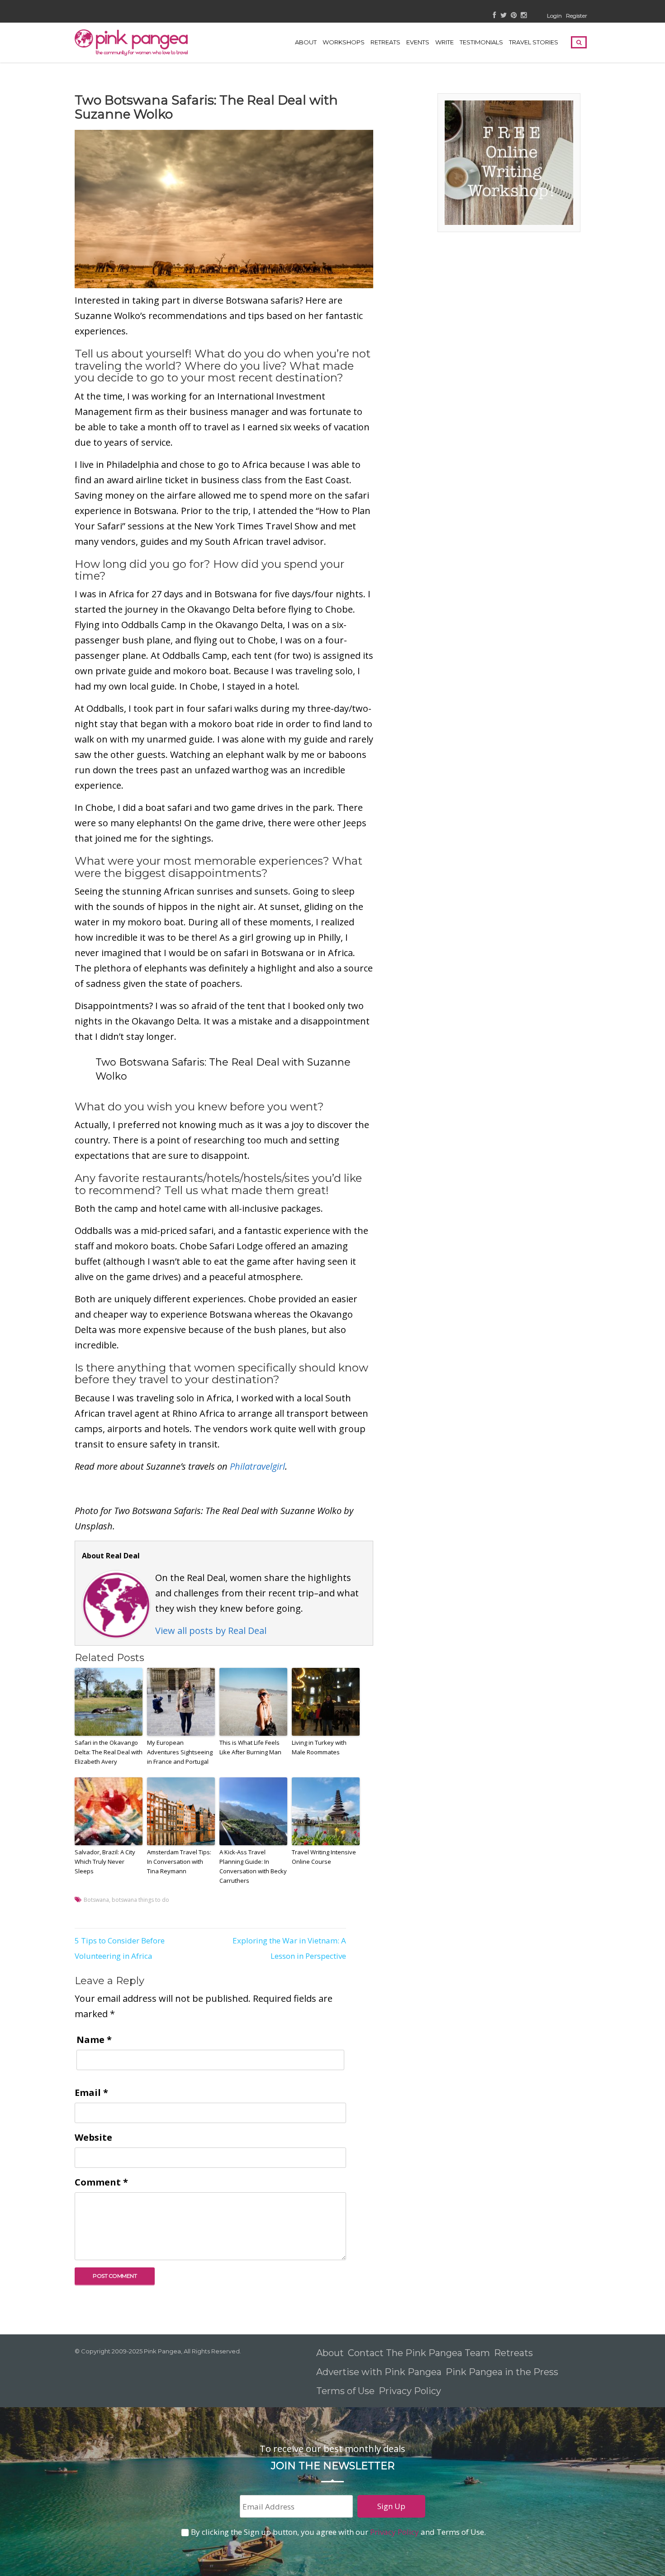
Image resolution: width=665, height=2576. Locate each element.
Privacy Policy (411, 2391)
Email (91, 2093)
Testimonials (481, 42)
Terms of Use (345, 2391)
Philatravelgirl (257, 1466)
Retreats (513, 2353)
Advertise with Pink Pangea (379, 2372)
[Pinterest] (514, 16)
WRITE (444, 42)
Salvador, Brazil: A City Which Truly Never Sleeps (105, 1862)
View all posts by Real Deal (211, 1631)
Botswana (96, 1900)
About (306, 42)
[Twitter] (503, 16)
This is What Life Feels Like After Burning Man (250, 1747)
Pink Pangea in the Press (502, 2372)
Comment (101, 2182)
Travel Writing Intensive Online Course (324, 1857)
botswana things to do (140, 1900)
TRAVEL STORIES (534, 42)
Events (418, 42)
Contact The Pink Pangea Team (419, 2353)
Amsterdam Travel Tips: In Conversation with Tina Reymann (179, 1862)
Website (93, 2137)
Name (94, 2040)
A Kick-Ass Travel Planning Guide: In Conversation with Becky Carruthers (253, 1866)
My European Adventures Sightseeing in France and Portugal (180, 1752)
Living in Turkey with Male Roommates (319, 1747)
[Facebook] (495, 16)
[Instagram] (524, 16)
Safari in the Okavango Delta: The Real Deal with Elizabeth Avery (109, 1752)
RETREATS (385, 42)
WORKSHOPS (344, 42)
